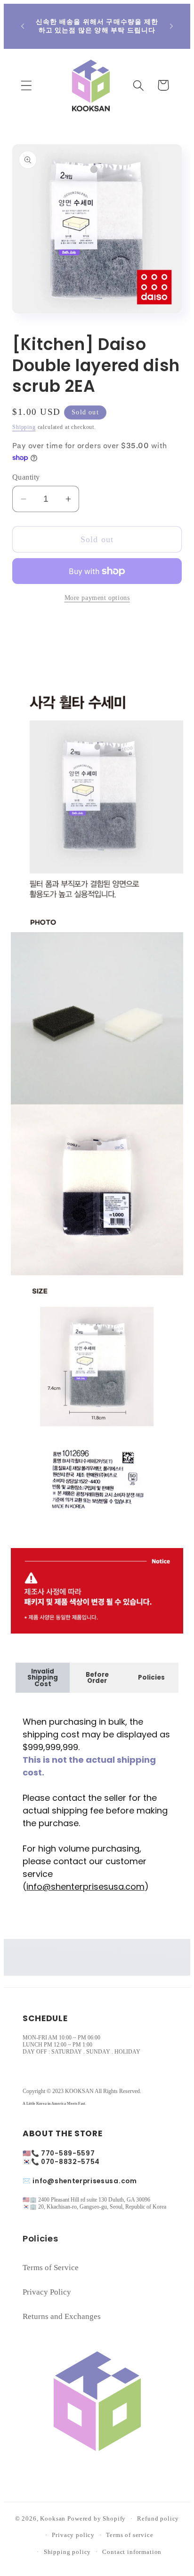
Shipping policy (68, 2552)
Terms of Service (51, 2268)
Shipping (24, 427)
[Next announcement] (171, 26)
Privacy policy (73, 2535)
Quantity (26, 477)
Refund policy (158, 2518)
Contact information (132, 2552)
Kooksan (53, 2518)
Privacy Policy (47, 2292)
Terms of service (129, 2535)
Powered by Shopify (97, 2518)
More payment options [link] (97, 598)
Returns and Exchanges (62, 2316)
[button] (27, 85)
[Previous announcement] (23, 26)
